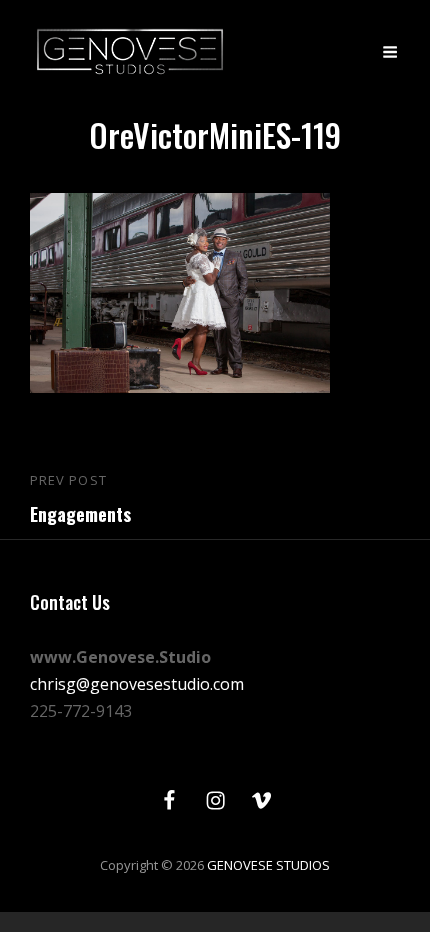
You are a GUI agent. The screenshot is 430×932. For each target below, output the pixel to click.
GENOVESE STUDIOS (268, 865)
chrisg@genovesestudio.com (137, 684)
